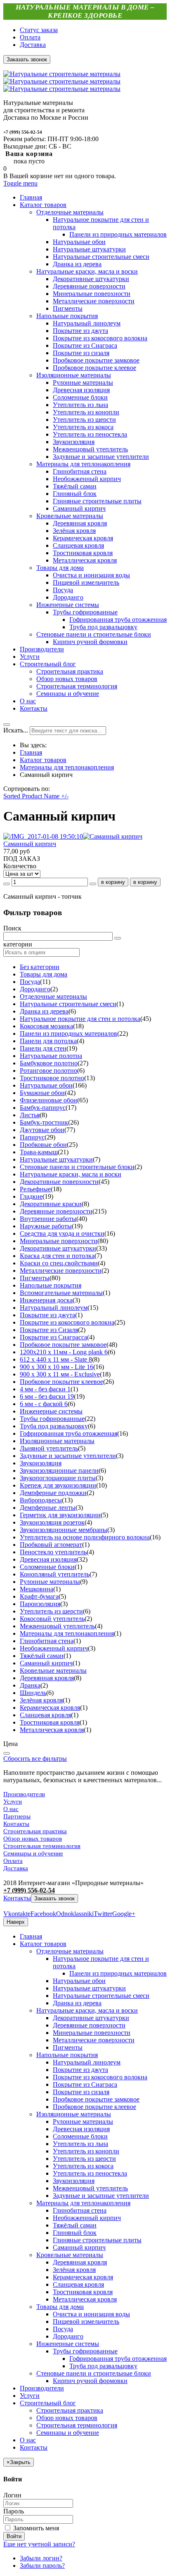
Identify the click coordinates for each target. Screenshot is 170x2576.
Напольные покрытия (51, 1285)
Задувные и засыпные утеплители (68, 1456)
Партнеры (17, 1816)
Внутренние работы (48, 1219)
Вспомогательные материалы (61, 1293)
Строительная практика (35, 1831)
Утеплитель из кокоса (83, 2166)
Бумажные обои (42, 1093)
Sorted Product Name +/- (36, 796)
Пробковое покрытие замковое (63, 1345)
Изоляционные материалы (57, 1441)
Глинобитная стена (47, 1641)
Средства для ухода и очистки (62, 1233)
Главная (31, 752)
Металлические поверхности (61, 1271)
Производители (24, 1794)
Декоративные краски (51, 1204)
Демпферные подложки (53, 1493)
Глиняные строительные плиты (97, 2240)
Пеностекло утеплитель (53, 1552)
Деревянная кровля (47, 1678)
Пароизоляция (40, 1604)
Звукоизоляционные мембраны (64, 1530)
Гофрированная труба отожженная (68, 1433)
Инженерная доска (46, 1300)
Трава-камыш (39, 1152)
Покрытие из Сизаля (49, 1330)
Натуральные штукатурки (56, 1159)
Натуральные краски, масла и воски (71, 1174)
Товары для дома (44, 974)
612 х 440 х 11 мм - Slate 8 (56, 1359)
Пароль (14, 2511)
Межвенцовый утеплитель (57, 1626)
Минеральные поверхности (59, 1241)
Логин (12, 2495)
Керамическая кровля (50, 1708)
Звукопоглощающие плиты (58, 1478)
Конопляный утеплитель (55, 1574)
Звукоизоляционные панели (59, 1471)
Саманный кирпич (30, 844)
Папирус (32, 1137)
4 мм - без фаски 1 (45, 1389)
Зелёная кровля (41, 1700)
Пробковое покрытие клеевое (61, 1382)
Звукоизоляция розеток (52, 1522)
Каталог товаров (43, 760)
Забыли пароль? (42, 2566)
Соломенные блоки (47, 1567)
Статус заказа (39, 30)
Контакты (16, 1824)
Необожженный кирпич (54, 1648)
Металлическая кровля (52, 1730)
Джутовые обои (42, 1130)
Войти (14, 2536)
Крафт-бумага (39, 1596)
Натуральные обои (46, 1085)
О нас (11, 1809)
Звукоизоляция (41, 1463)
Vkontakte (17, 1914)
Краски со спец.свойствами (59, 1263)
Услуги (13, 1802)
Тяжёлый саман (42, 1656)
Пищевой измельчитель (86, 2321)
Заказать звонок (54, 1898)
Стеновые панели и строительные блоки (77, 1167)
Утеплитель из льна (80, 2144)
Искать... (16, 730)
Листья (30, 1115)
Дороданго (35, 989)
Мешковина (37, 1589)
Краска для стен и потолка (57, 1256)
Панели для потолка (48, 1041)
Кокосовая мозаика (46, 1026)
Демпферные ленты (48, 1508)
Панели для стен (43, 1048)
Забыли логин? (41, 2558)
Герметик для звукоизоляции (60, 1515)
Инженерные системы (51, 1411)
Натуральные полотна (51, 1056)
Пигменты (35, 1278)
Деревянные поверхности (56, 1211)
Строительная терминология (42, 1846)
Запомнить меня (35, 2528)
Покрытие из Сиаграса (85, 2084)
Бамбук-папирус (43, 1108)
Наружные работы (46, 1226)
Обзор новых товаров (33, 1839)
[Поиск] (118, 938)
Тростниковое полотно (52, 1078)
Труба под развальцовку (54, 1426)
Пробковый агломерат (51, 1545)
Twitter (103, 1914)
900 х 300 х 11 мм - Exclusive (60, 1374)
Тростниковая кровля (50, 1722)
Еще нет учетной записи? (39, 2544)
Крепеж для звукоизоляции (58, 1485)
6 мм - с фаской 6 (44, 1404)
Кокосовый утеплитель (52, 1619)
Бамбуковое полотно (49, 1063)
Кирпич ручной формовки (90, 2381)
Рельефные (35, 1189)
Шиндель (33, 1693)
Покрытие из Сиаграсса (53, 1337)
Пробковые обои (43, 1145)
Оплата (30, 37)
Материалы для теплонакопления (67, 767)
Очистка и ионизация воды (91, 2314)
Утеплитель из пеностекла (90, 2173)
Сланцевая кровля (45, 1715)
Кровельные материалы (53, 1670)
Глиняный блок (75, 2233)
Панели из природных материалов (68, 1033)
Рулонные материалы (50, 1582)
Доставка (33, 45)
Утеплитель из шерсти (51, 1611)
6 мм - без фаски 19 (47, 1396)
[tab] (85, 928)
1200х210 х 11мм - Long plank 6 (64, 1352)
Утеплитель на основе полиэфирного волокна (85, 1537)
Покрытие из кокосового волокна (67, 1322)
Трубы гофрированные (52, 1419)
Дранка (30, 1685)
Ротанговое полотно (48, 1071)
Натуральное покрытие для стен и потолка (80, 1019)
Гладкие (31, 1196)
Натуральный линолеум (54, 1308)
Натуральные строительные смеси (68, 1004)
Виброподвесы (41, 1500)
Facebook (43, 1914)
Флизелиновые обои (48, 1100)
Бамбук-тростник (44, 1122)
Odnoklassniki (75, 1914)
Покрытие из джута (47, 1315)
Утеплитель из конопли (86, 2151)
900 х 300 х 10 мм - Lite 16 (57, 1367)
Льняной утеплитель (49, 1448)
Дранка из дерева (44, 1011)
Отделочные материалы (53, 996)
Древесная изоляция (48, 1559)
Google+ (124, 1914)
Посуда (30, 982)
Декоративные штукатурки (58, 1248)
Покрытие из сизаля (81, 2092)
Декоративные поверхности (59, 1182)
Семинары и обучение (33, 1853)
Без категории (40, 967)
